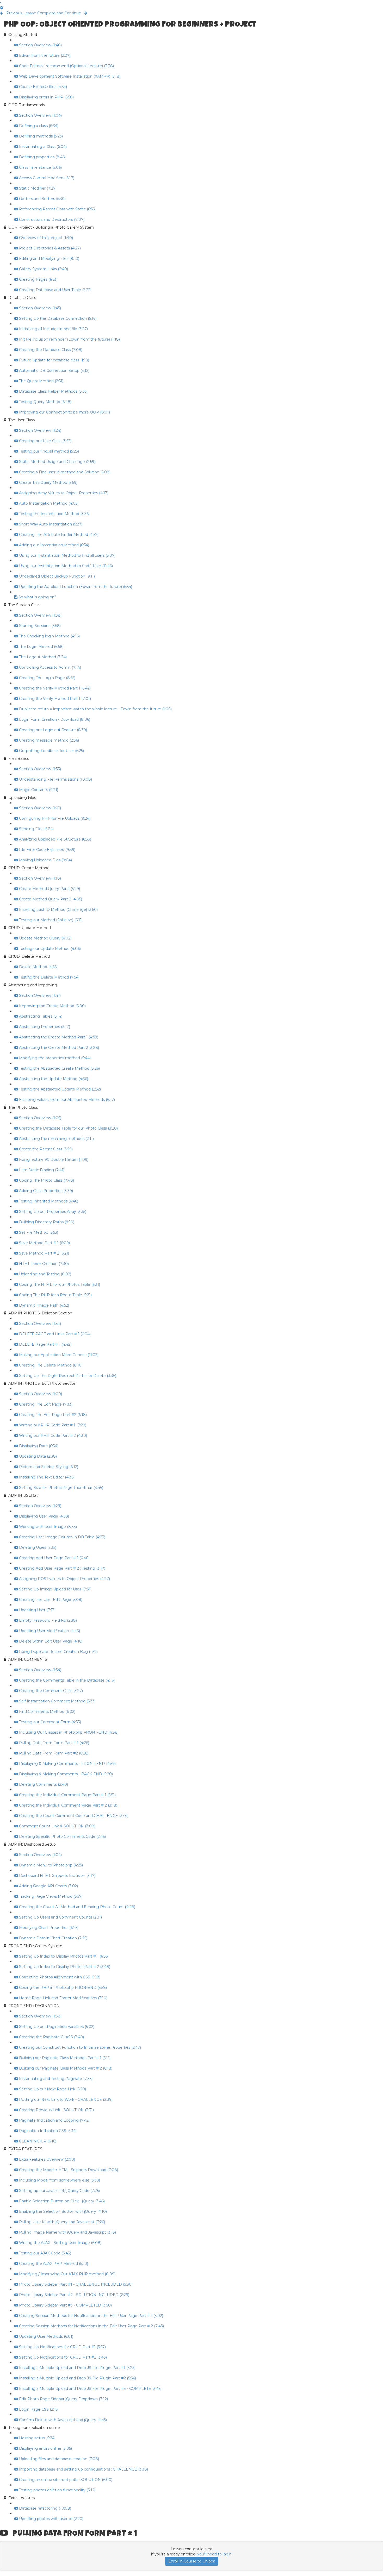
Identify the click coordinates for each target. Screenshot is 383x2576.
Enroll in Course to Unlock (192, 2561)
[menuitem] (2, 8)
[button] (1, 3)
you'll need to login (214, 2554)
